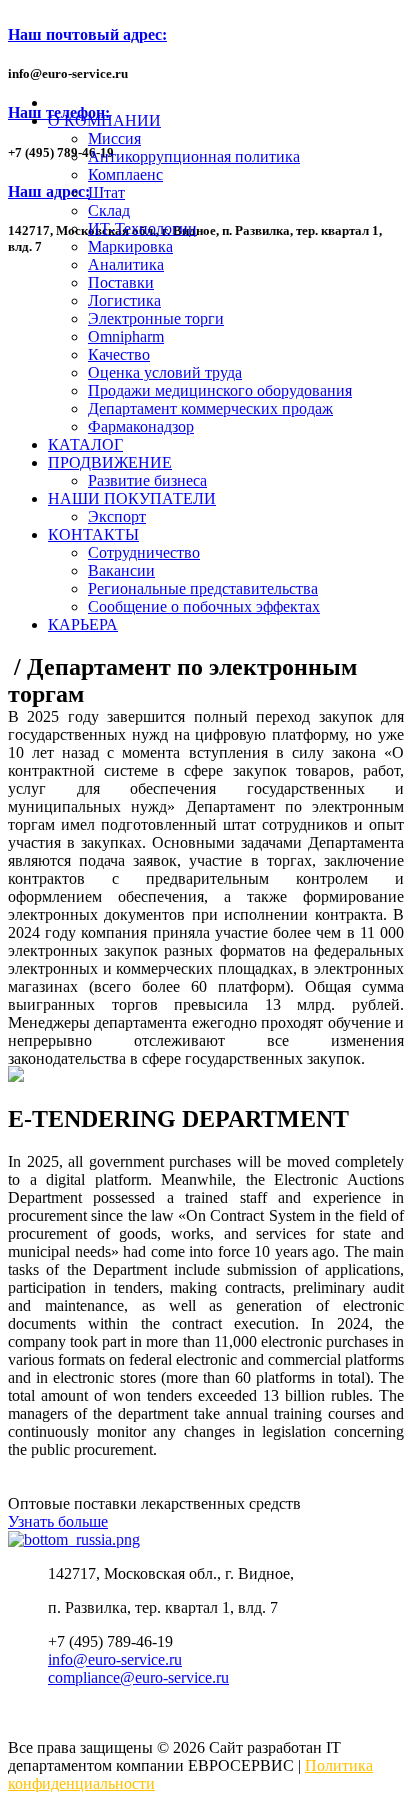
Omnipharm (126, 336)
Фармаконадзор (141, 426)
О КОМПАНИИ (104, 120)
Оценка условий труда (165, 372)
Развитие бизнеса (147, 480)
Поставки (121, 282)
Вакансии (121, 570)
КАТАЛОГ (85, 444)
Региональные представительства (203, 588)
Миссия (114, 138)
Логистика (124, 300)
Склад (109, 210)
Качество (119, 354)
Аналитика (126, 264)
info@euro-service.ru (115, 1659)
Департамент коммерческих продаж (210, 408)
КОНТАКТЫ (93, 534)
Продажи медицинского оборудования (220, 390)
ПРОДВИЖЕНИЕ (110, 462)
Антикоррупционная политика (194, 156)
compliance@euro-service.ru (138, 1677)
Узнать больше (58, 1521)
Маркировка (130, 246)
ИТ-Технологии (142, 228)
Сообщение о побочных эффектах (204, 606)
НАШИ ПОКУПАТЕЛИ (132, 498)
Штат (106, 192)
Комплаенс (125, 174)
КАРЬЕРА (83, 624)
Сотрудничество (144, 552)
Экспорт (117, 516)
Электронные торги (156, 318)
